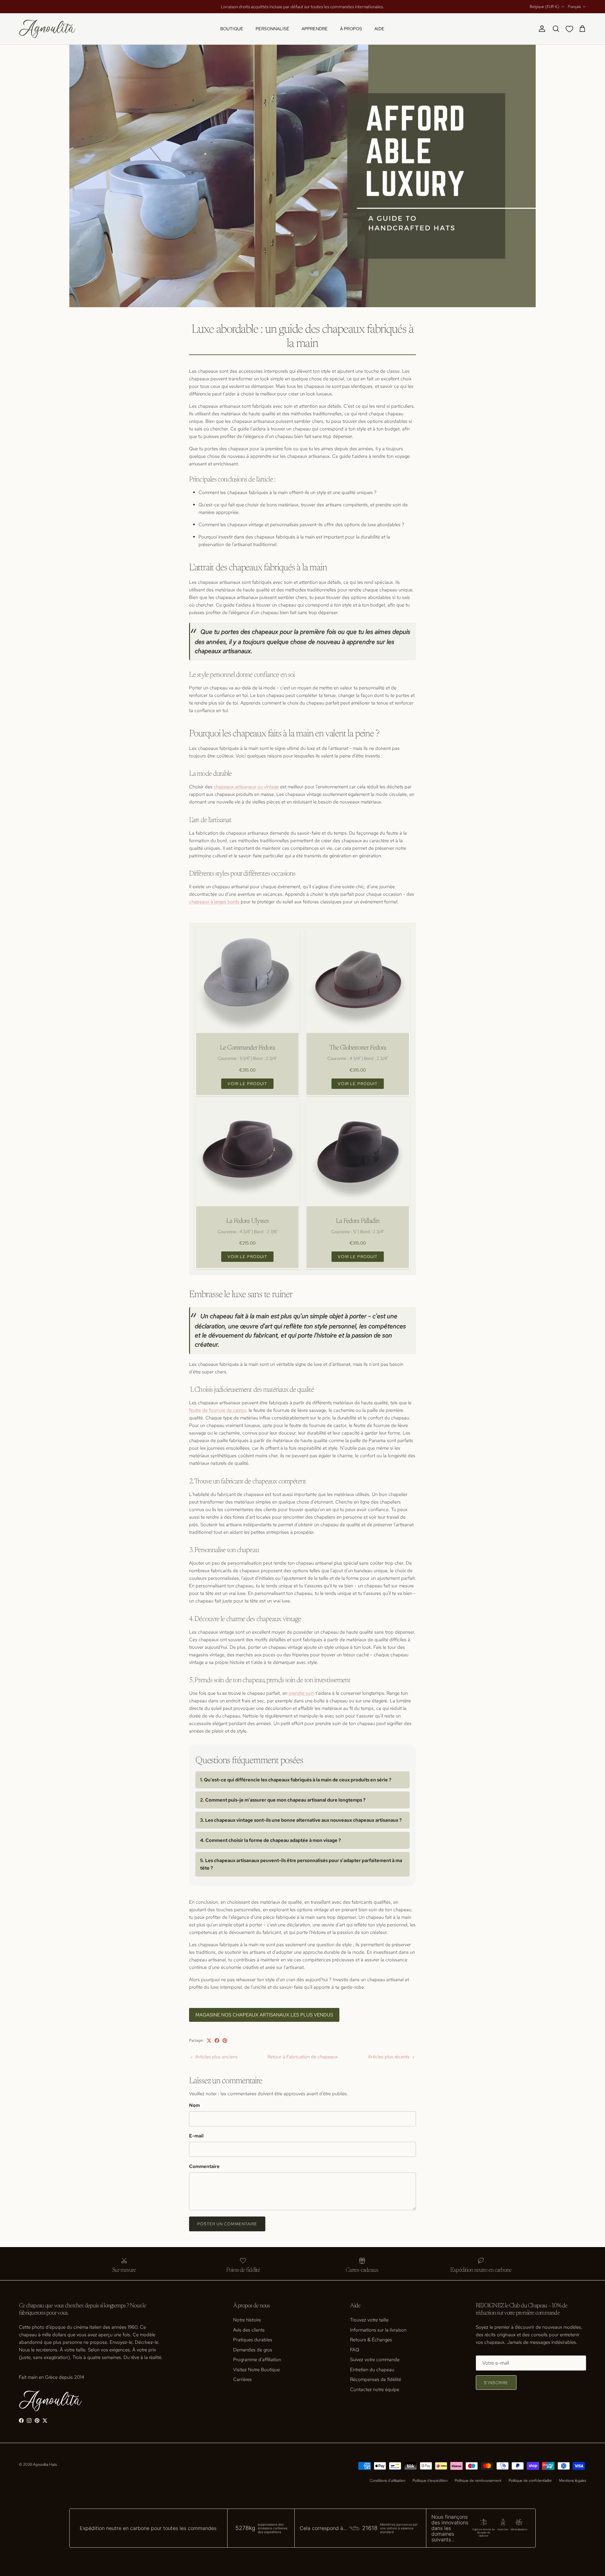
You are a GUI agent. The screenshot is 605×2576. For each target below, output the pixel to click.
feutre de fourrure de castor (218, 1410)
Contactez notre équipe (375, 2389)
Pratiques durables (253, 2340)
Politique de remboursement (478, 2481)
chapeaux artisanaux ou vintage (246, 787)
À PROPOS (351, 29)
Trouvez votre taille (369, 2320)
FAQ (355, 2350)
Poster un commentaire (227, 2224)
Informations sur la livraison (378, 2330)
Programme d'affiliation (257, 2360)
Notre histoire (247, 2320)
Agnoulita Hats (45, 2464)
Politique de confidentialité (530, 2481)
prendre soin (301, 1693)
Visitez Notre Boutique (256, 2370)
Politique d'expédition (430, 2481)
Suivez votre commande (375, 2360)
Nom (194, 2105)
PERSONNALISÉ (272, 29)
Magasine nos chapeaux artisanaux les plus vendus (264, 2015)
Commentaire (204, 2166)
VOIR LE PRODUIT (247, 1084)
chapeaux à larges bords (214, 902)
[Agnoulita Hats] (47, 29)
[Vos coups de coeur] (571, 29)
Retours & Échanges (371, 2340)
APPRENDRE (315, 29)
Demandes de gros (253, 2350)
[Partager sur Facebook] (217, 2041)
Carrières (242, 2379)
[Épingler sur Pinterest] (225, 2041)
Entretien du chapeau (372, 2370)
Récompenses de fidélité (376, 2379)
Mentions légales (573, 2481)
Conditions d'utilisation (387, 2481)
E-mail (196, 2136)
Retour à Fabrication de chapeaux (303, 2057)
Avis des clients (249, 2330)
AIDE (379, 29)
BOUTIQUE (232, 29)
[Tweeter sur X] (209, 2041)
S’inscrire (496, 2383)
